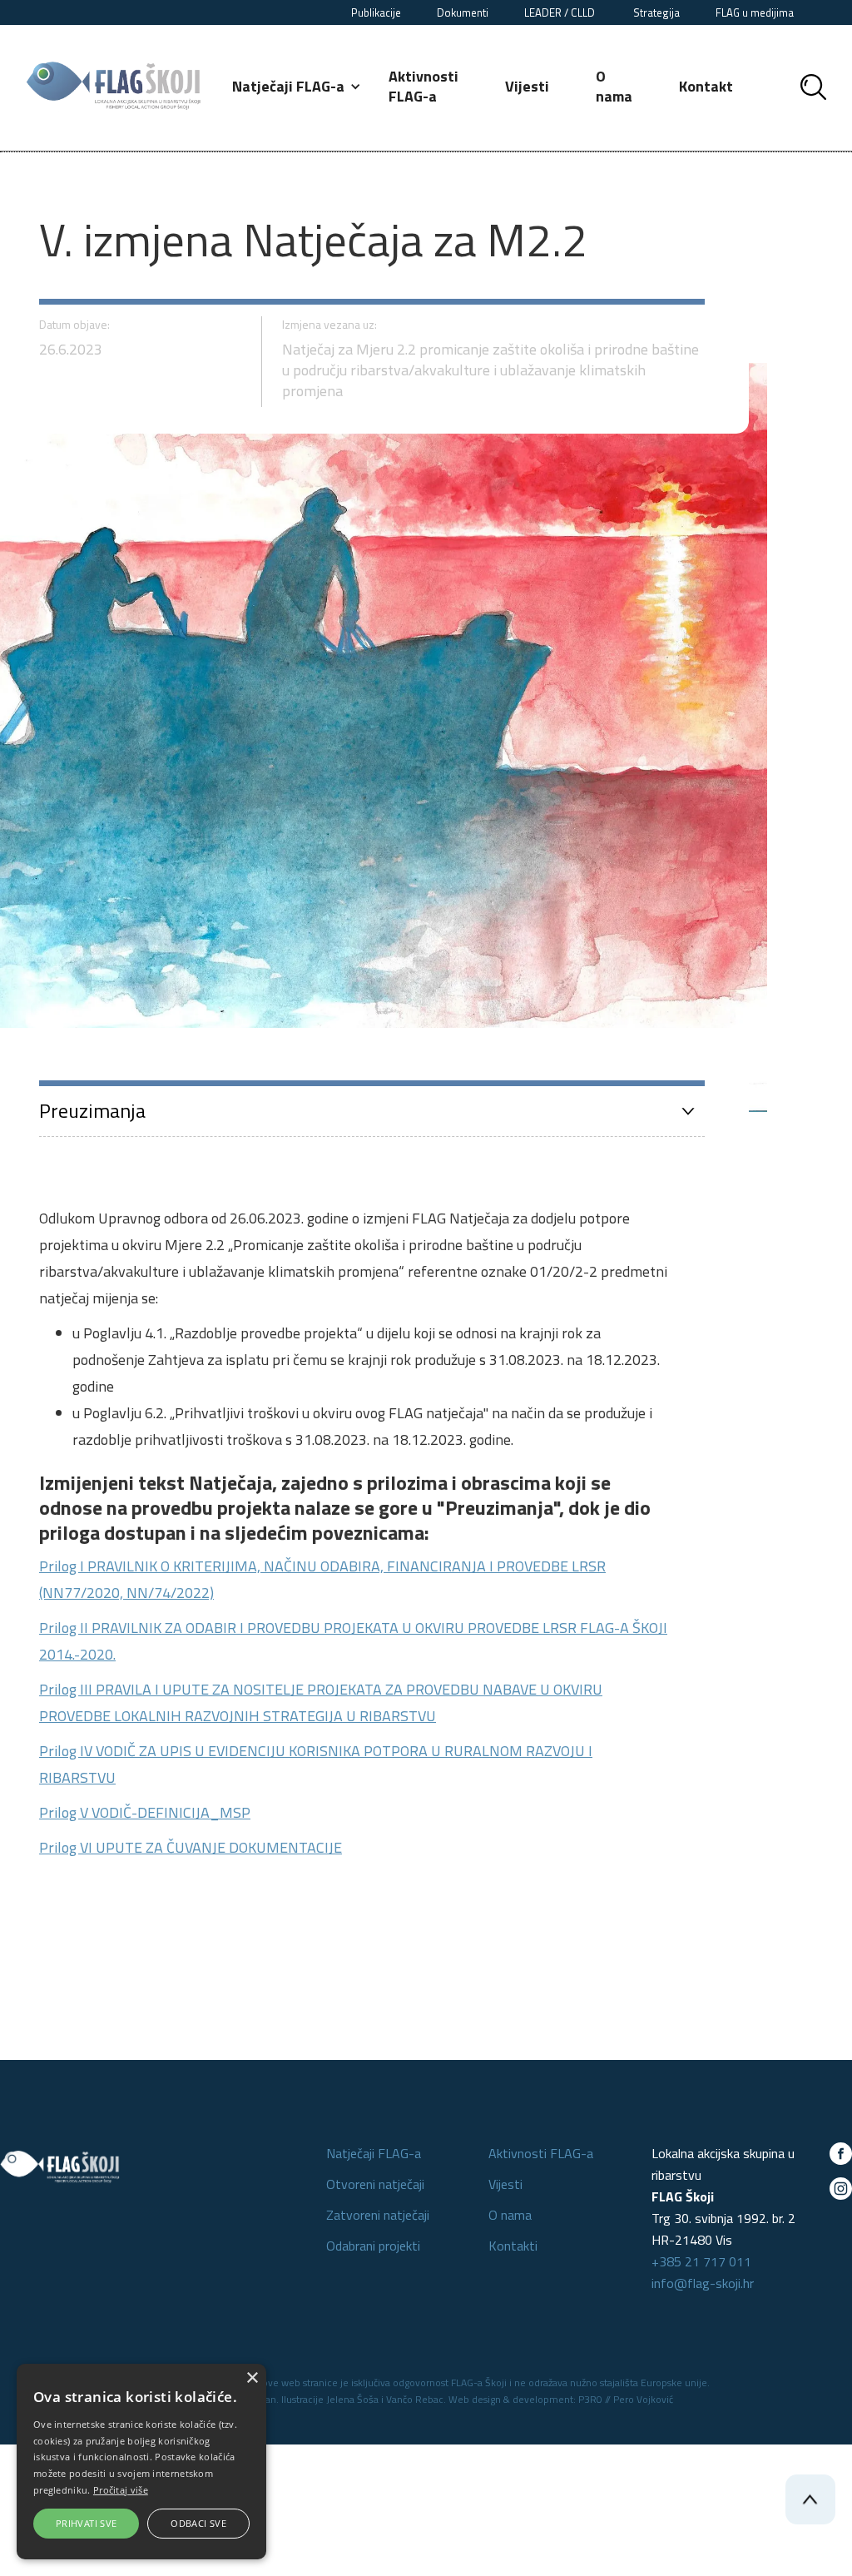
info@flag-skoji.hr (703, 2283)
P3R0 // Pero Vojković (626, 2399)
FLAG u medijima (755, 12)
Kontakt (706, 86)
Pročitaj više (121, 2490)
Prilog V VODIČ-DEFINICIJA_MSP (145, 1812)
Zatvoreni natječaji (378, 2215)
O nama (614, 86)
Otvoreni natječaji (375, 2184)
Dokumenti (463, 12)
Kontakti (513, 2246)
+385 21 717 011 (701, 2261)
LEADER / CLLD (561, 12)
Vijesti (527, 86)
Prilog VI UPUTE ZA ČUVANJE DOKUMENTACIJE (191, 1847)
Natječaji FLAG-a (374, 2153)
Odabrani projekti (373, 2246)
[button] (297, 87)
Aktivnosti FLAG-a (424, 86)
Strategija (656, 12)
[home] (114, 86)
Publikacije (376, 12)
